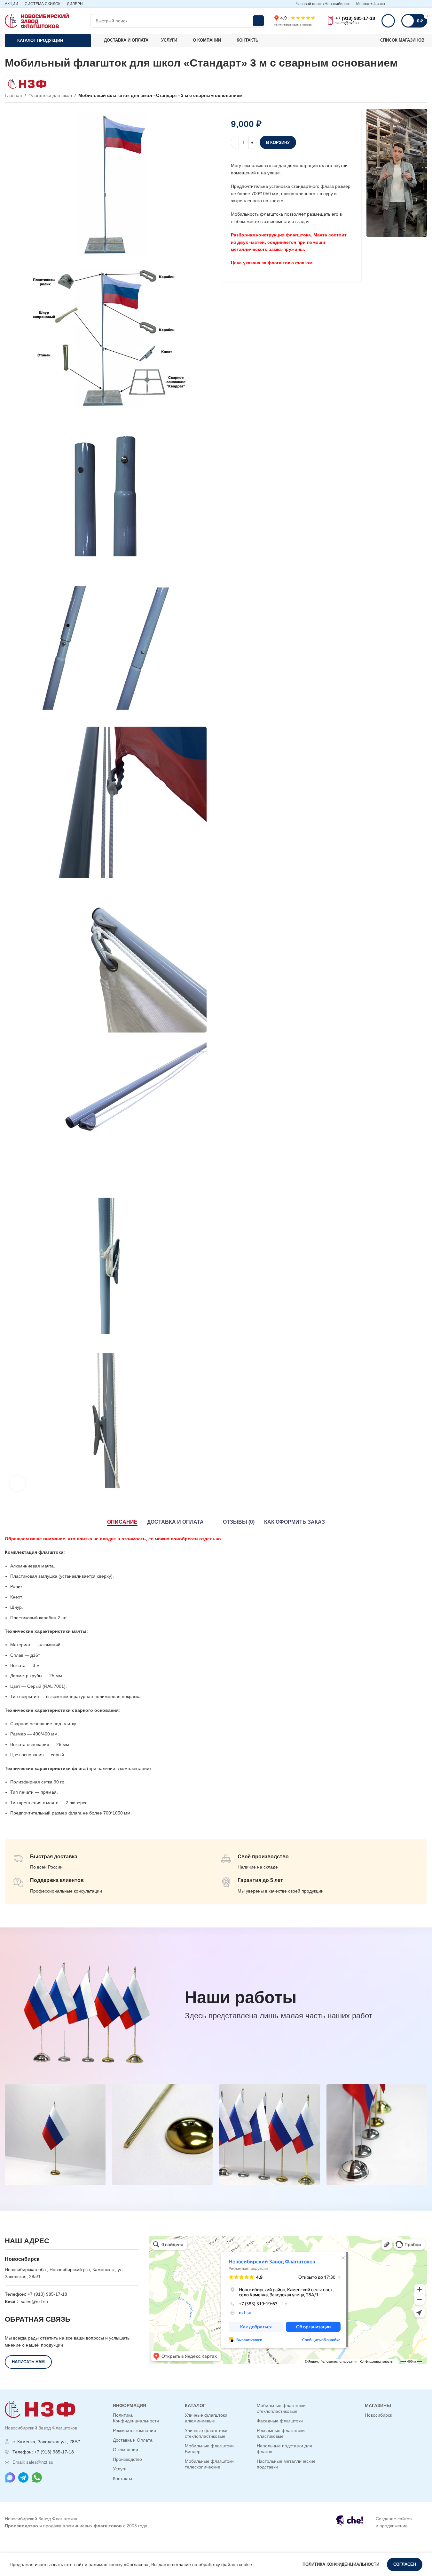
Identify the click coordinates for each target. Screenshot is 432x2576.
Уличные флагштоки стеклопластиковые (206, 2433)
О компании (126, 2450)
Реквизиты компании (134, 2430)
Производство (127, 2459)
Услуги (120, 2469)
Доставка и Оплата (133, 2440)
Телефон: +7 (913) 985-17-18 (43, 2452)
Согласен (405, 2564)
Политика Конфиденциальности (136, 2418)
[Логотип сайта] (37, 20)
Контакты (122, 2478)
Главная (13, 95)
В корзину (278, 143)
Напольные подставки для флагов (284, 2449)
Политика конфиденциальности (342, 2564)
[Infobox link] (378, 2522)
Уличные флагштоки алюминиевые (206, 2418)
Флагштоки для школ (50, 95)
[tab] (122, 1522)
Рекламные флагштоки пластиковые (281, 2433)
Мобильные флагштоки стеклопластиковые (281, 2408)
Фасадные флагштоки (280, 2421)
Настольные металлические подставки (286, 2464)
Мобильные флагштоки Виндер (209, 2449)
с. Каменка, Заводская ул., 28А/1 (47, 2442)
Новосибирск (378, 2415)
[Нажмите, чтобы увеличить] (18, 1483)
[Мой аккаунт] (388, 21)
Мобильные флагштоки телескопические (209, 2464)
